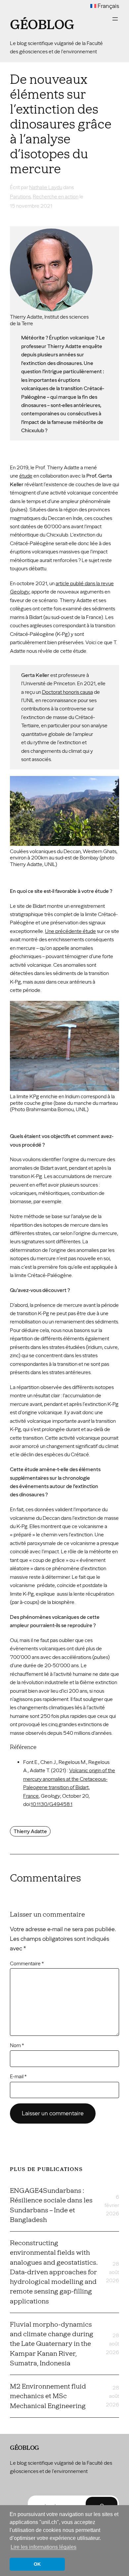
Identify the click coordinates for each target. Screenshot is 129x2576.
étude (26, 476)
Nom (17, 2045)
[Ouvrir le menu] (115, 19)
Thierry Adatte (30, 1831)
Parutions (20, 197)
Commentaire (27, 1963)
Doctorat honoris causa (67, 692)
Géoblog (42, 25)
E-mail (18, 2076)
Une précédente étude (70, 931)
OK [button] (37, 2564)
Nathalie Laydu (46, 187)
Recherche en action (56, 197)
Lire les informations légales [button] (43, 2547)
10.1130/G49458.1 (52, 1804)
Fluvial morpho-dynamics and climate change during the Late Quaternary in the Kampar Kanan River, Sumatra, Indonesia (52, 2344)
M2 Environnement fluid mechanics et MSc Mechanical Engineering (48, 2396)
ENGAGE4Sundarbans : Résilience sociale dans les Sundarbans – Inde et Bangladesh (51, 2205)
